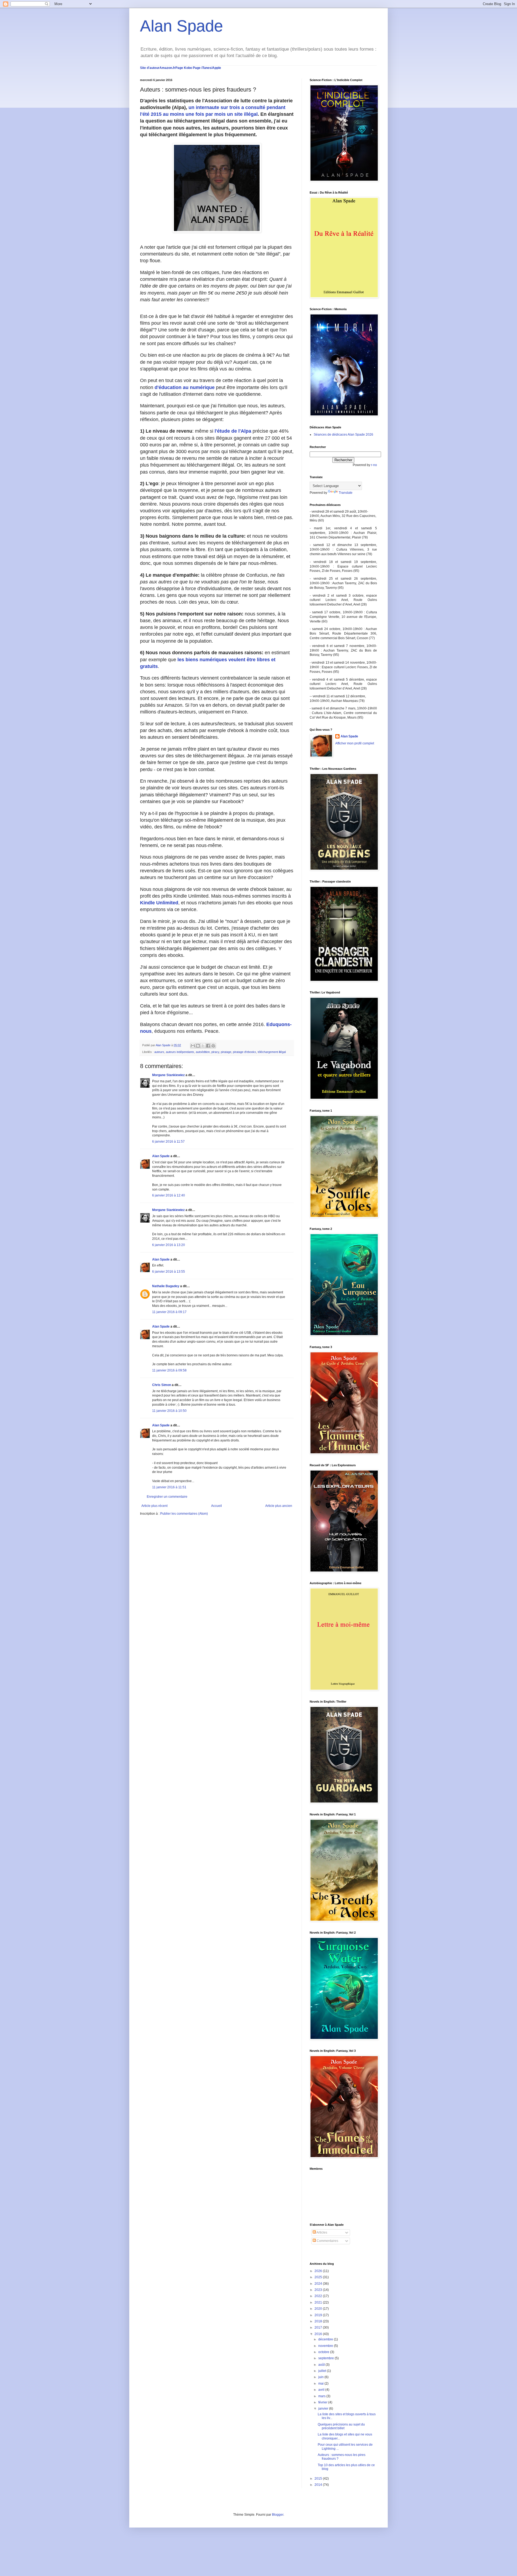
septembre (326, 2358)
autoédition (203, 1052)
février (323, 2402)
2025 (319, 2277)
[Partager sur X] (203, 1046)
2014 (319, 2485)
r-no (374, 465)
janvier (324, 2409)
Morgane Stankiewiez (168, 1075)
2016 (319, 2334)
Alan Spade (181, 26)
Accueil (216, 1506)
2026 (319, 2271)
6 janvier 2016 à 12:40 (169, 1195)
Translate (346, 493)
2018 (319, 2321)
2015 (319, 2479)
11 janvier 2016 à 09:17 (169, 1312)
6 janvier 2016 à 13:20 (169, 1245)
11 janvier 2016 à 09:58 (169, 1370)
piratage (226, 1052)
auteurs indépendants (180, 1052)
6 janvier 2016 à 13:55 (169, 1272)
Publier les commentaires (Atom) (184, 1514)
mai (321, 2383)
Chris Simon (162, 1385)
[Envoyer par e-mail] (193, 1046)
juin (321, 2377)
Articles (322, 2232)
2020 (319, 2309)
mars (322, 2396)
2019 (319, 2315)
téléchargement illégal (272, 1052)
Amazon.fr (167, 68)
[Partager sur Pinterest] (213, 1046)
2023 (319, 2290)
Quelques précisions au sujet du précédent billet (341, 2426)
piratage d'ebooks (244, 1052)
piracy (215, 1052)
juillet (323, 2371)
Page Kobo (184, 68)
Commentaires (327, 2241)
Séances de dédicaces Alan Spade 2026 (343, 435)
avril (322, 2390)
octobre (324, 2352)
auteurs (159, 1052)
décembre (326, 2339)
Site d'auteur (150, 68)
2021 (319, 2302)
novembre (326, 2346)
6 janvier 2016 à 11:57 (168, 1142)
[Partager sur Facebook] (208, 1046)
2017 (319, 2327)
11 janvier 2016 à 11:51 (169, 1487)
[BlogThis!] (198, 1046)
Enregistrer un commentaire (167, 1497)
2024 (319, 2284)
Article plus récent (154, 1506)
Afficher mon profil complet (355, 743)
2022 (319, 2296)
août (322, 2365)
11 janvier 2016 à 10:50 (169, 1411)
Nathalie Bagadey (166, 1286)
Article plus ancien (279, 1506)
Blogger (278, 2515)
